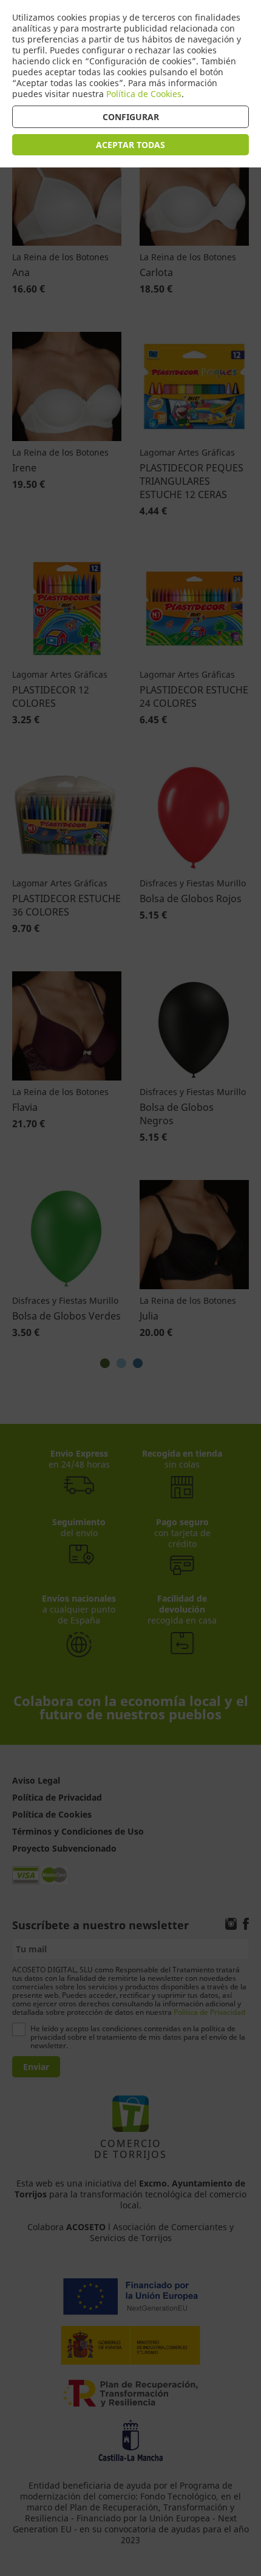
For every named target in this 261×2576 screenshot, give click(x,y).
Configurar (131, 117)
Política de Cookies (144, 94)
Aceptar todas (130, 145)
